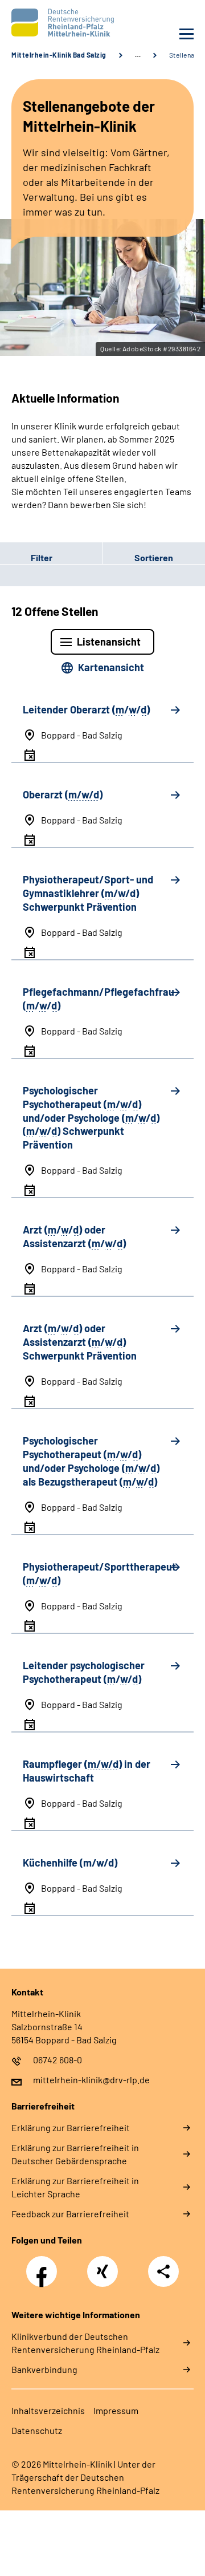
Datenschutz (37, 2430)
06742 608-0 (58, 2060)
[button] (51, 558)
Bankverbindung (44, 2369)
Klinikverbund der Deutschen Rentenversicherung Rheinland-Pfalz (85, 2343)
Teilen (163, 2271)
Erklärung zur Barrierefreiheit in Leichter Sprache (75, 2187)
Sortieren (154, 557)
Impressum (116, 2410)
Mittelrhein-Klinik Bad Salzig (59, 55)
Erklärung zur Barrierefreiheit (71, 2127)
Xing (102, 2265)
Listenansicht (109, 642)
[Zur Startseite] (54, 23)
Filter (26, 558)
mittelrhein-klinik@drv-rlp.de (91, 2080)
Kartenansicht (111, 667)
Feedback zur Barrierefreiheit (70, 2214)
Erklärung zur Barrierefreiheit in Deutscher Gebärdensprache (75, 2154)
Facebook (44, 2265)
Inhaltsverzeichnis (48, 2410)
